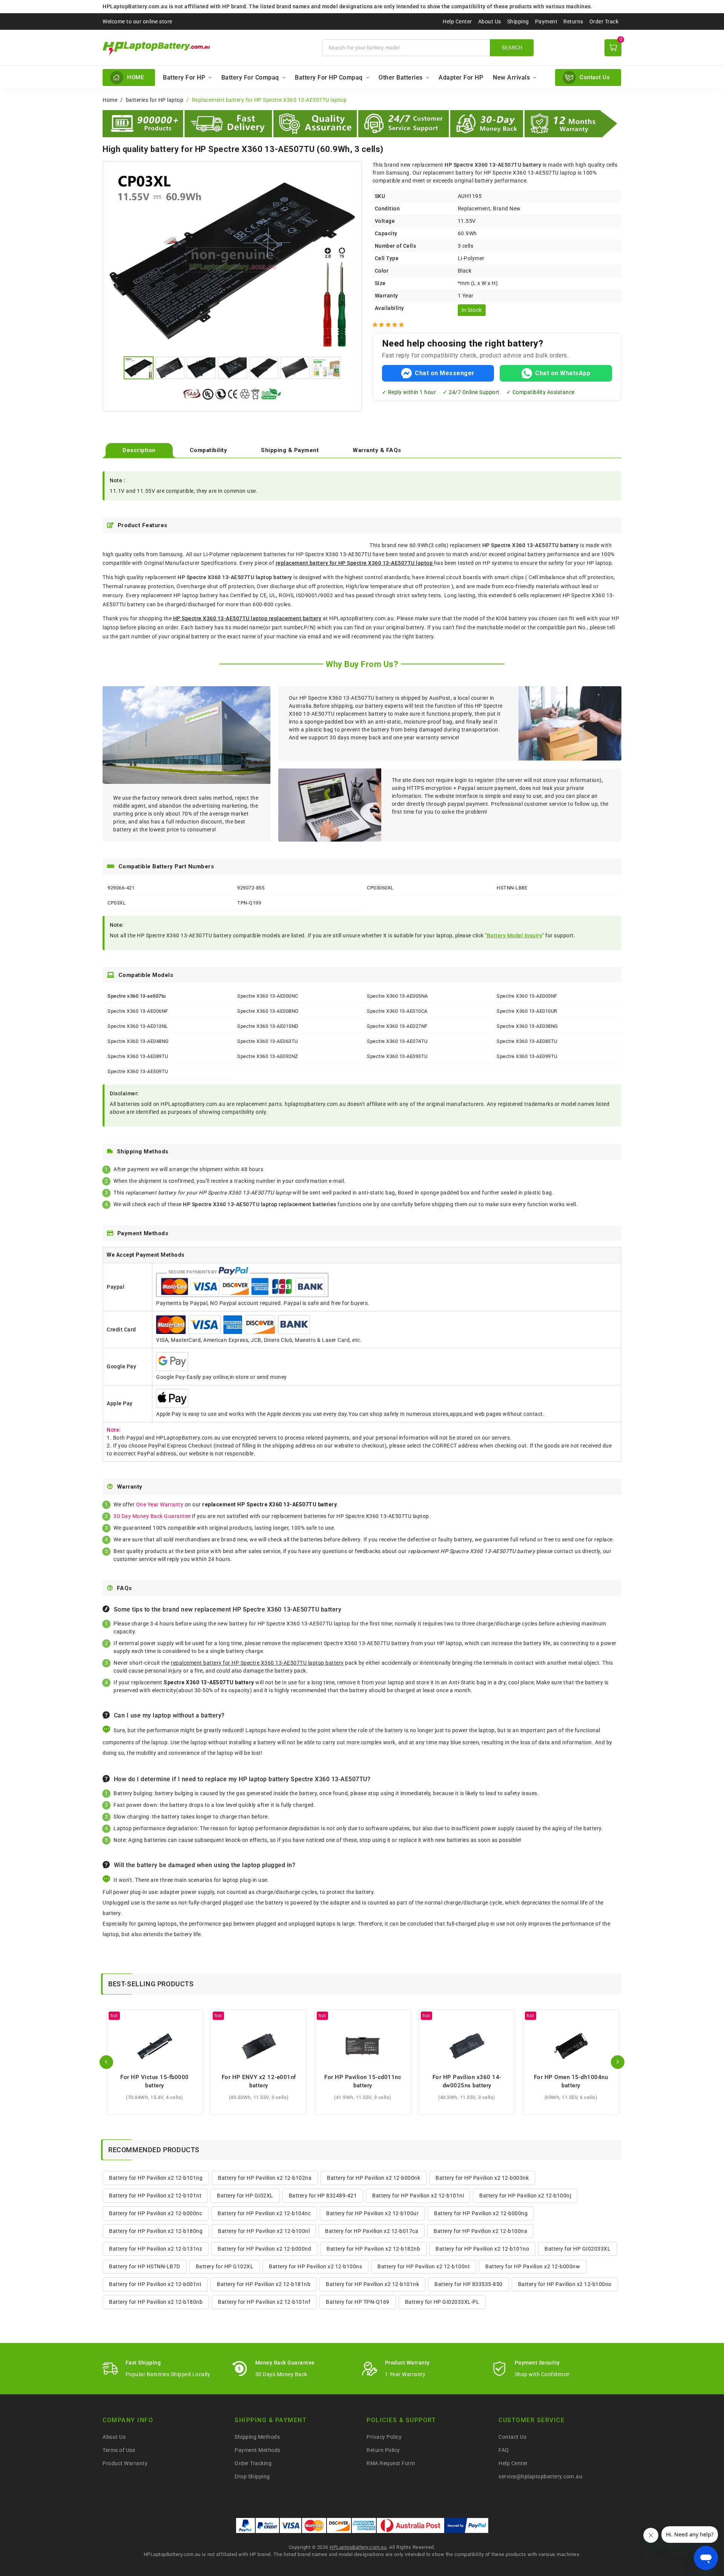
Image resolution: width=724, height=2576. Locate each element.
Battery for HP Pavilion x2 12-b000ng (481, 2213)
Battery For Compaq (250, 77)
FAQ (504, 2450)
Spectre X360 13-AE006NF (138, 1011)
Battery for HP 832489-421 (323, 2196)
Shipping (518, 21)
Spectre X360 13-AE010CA (397, 1011)
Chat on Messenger (445, 373)
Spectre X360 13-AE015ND (268, 1026)
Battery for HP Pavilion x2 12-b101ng (156, 2178)
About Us (490, 21)
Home (110, 100)
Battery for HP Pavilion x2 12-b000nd (264, 2249)
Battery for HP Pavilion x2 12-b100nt (424, 2266)
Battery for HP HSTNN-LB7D (145, 2266)
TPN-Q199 (249, 903)
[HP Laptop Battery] (208, 48)
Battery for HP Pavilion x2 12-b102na (265, 2178)
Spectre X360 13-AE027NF (397, 1026)
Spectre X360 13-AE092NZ (268, 1056)
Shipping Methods (257, 2437)
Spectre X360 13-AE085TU (527, 1041)
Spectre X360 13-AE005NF (527, 996)
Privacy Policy (384, 2437)
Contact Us (512, 2437)
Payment (546, 21)
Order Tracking (253, 2463)
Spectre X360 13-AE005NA (397, 996)
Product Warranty (125, 2463)
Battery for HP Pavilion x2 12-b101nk (372, 2284)
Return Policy (383, 2450)
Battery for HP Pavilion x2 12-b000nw (533, 2266)
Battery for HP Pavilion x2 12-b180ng (156, 2231)
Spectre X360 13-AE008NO (268, 1011)
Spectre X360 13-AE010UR (527, 1011)
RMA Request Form (391, 2463)
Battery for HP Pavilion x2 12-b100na (480, 2231)
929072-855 (251, 888)
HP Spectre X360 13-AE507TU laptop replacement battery (247, 618)
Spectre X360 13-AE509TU (138, 1071)
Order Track (604, 21)
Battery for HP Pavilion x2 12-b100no (565, 2284)
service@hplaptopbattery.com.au (540, 2476)
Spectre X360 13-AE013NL (138, 1026)
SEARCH (512, 48)
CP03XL (117, 903)
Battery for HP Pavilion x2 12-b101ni (418, 2196)
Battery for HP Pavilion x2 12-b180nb (156, 2302)
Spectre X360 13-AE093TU (397, 1056)
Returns (573, 21)
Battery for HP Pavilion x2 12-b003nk (482, 2178)
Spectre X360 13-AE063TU (268, 1041)
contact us (567, 1551)
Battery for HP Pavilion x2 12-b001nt (155, 2284)
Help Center (457, 21)
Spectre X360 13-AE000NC (268, 996)
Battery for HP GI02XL (245, 2196)
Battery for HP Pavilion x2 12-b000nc (156, 2213)
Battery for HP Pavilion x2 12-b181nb (264, 2284)
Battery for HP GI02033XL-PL (442, 2302)
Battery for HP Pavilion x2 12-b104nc (264, 2213)
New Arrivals (511, 77)
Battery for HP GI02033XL (578, 2249)
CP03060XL (380, 888)
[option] (232, 260)
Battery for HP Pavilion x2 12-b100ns (315, 2266)
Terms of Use (119, 2450)
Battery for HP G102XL (225, 2266)
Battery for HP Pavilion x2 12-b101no (482, 2249)
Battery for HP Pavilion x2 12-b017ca (372, 2231)
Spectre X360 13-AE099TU (527, 1056)
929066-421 (121, 888)
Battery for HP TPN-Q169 (358, 2302)
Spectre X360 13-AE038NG (527, 1026)
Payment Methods (258, 2450)
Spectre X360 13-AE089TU (138, 1056)
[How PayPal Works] (467, 2525)
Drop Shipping (252, 2476)
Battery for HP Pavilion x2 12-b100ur (372, 2213)
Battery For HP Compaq (329, 77)
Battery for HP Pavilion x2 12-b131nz (156, 2249)
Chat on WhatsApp (563, 373)
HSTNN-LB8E (512, 888)
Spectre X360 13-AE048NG (138, 1041)
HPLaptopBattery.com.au (358, 2547)
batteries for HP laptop (155, 100)
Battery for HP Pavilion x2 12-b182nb (373, 2249)
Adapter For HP (461, 77)
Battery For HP (184, 77)
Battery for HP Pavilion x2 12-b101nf (264, 2302)
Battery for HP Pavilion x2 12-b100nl (264, 2231)
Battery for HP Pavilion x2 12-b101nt (155, 2196)
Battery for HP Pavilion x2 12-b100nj (525, 2196)
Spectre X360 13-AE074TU (397, 1041)
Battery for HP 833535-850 (469, 2284)
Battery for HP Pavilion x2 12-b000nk (374, 2178)
